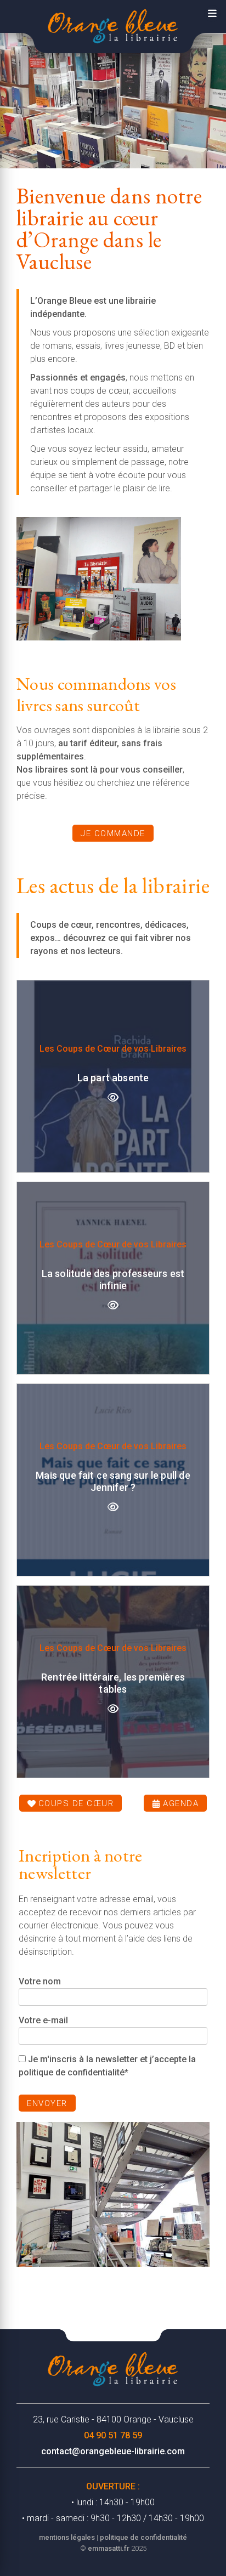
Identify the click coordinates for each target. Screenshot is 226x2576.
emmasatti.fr (109, 2548)
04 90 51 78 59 (113, 2435)
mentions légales (67, 2537)
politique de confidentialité (143, 2537)
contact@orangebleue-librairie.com (113, 2451)
